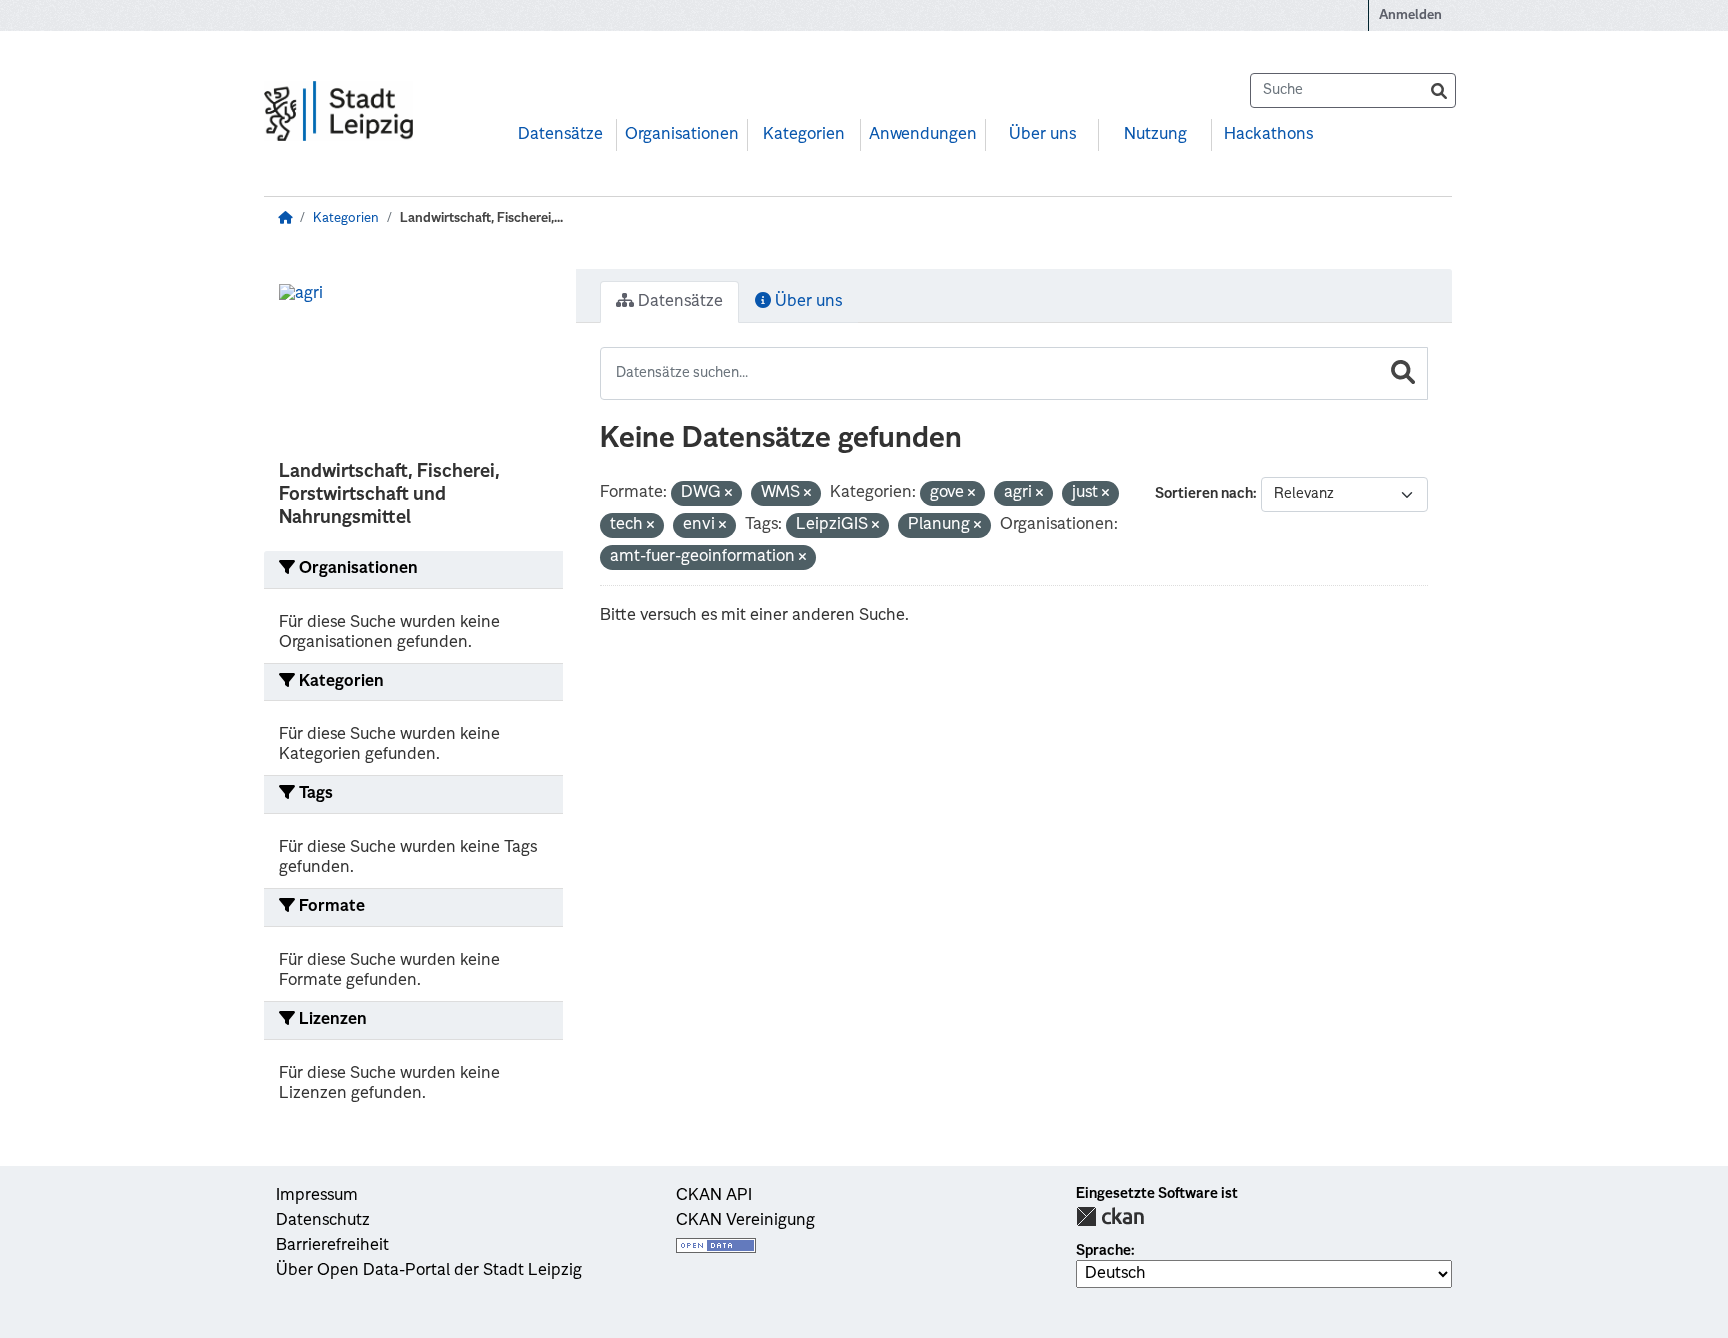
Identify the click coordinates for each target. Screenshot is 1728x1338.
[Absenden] (1439, 90)
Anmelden (1410, 15)
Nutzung (1155, 135)
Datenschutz (323, 1221)
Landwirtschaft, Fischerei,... (481, 218)
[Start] (285, 218)
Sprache (1103, 1251)
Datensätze (560, 135)
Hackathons (1268, 135)
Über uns (1042, 135)
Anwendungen (923, 135)
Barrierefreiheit (332, 1246)
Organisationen (682, 135)
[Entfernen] (728, 494)
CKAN (1110, 1216)
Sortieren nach (1204, 494)
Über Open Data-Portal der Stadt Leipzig (429, 1271)
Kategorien (804, 135)
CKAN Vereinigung (745, 1221)
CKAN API (714, 1196)
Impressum (317, 1196)
